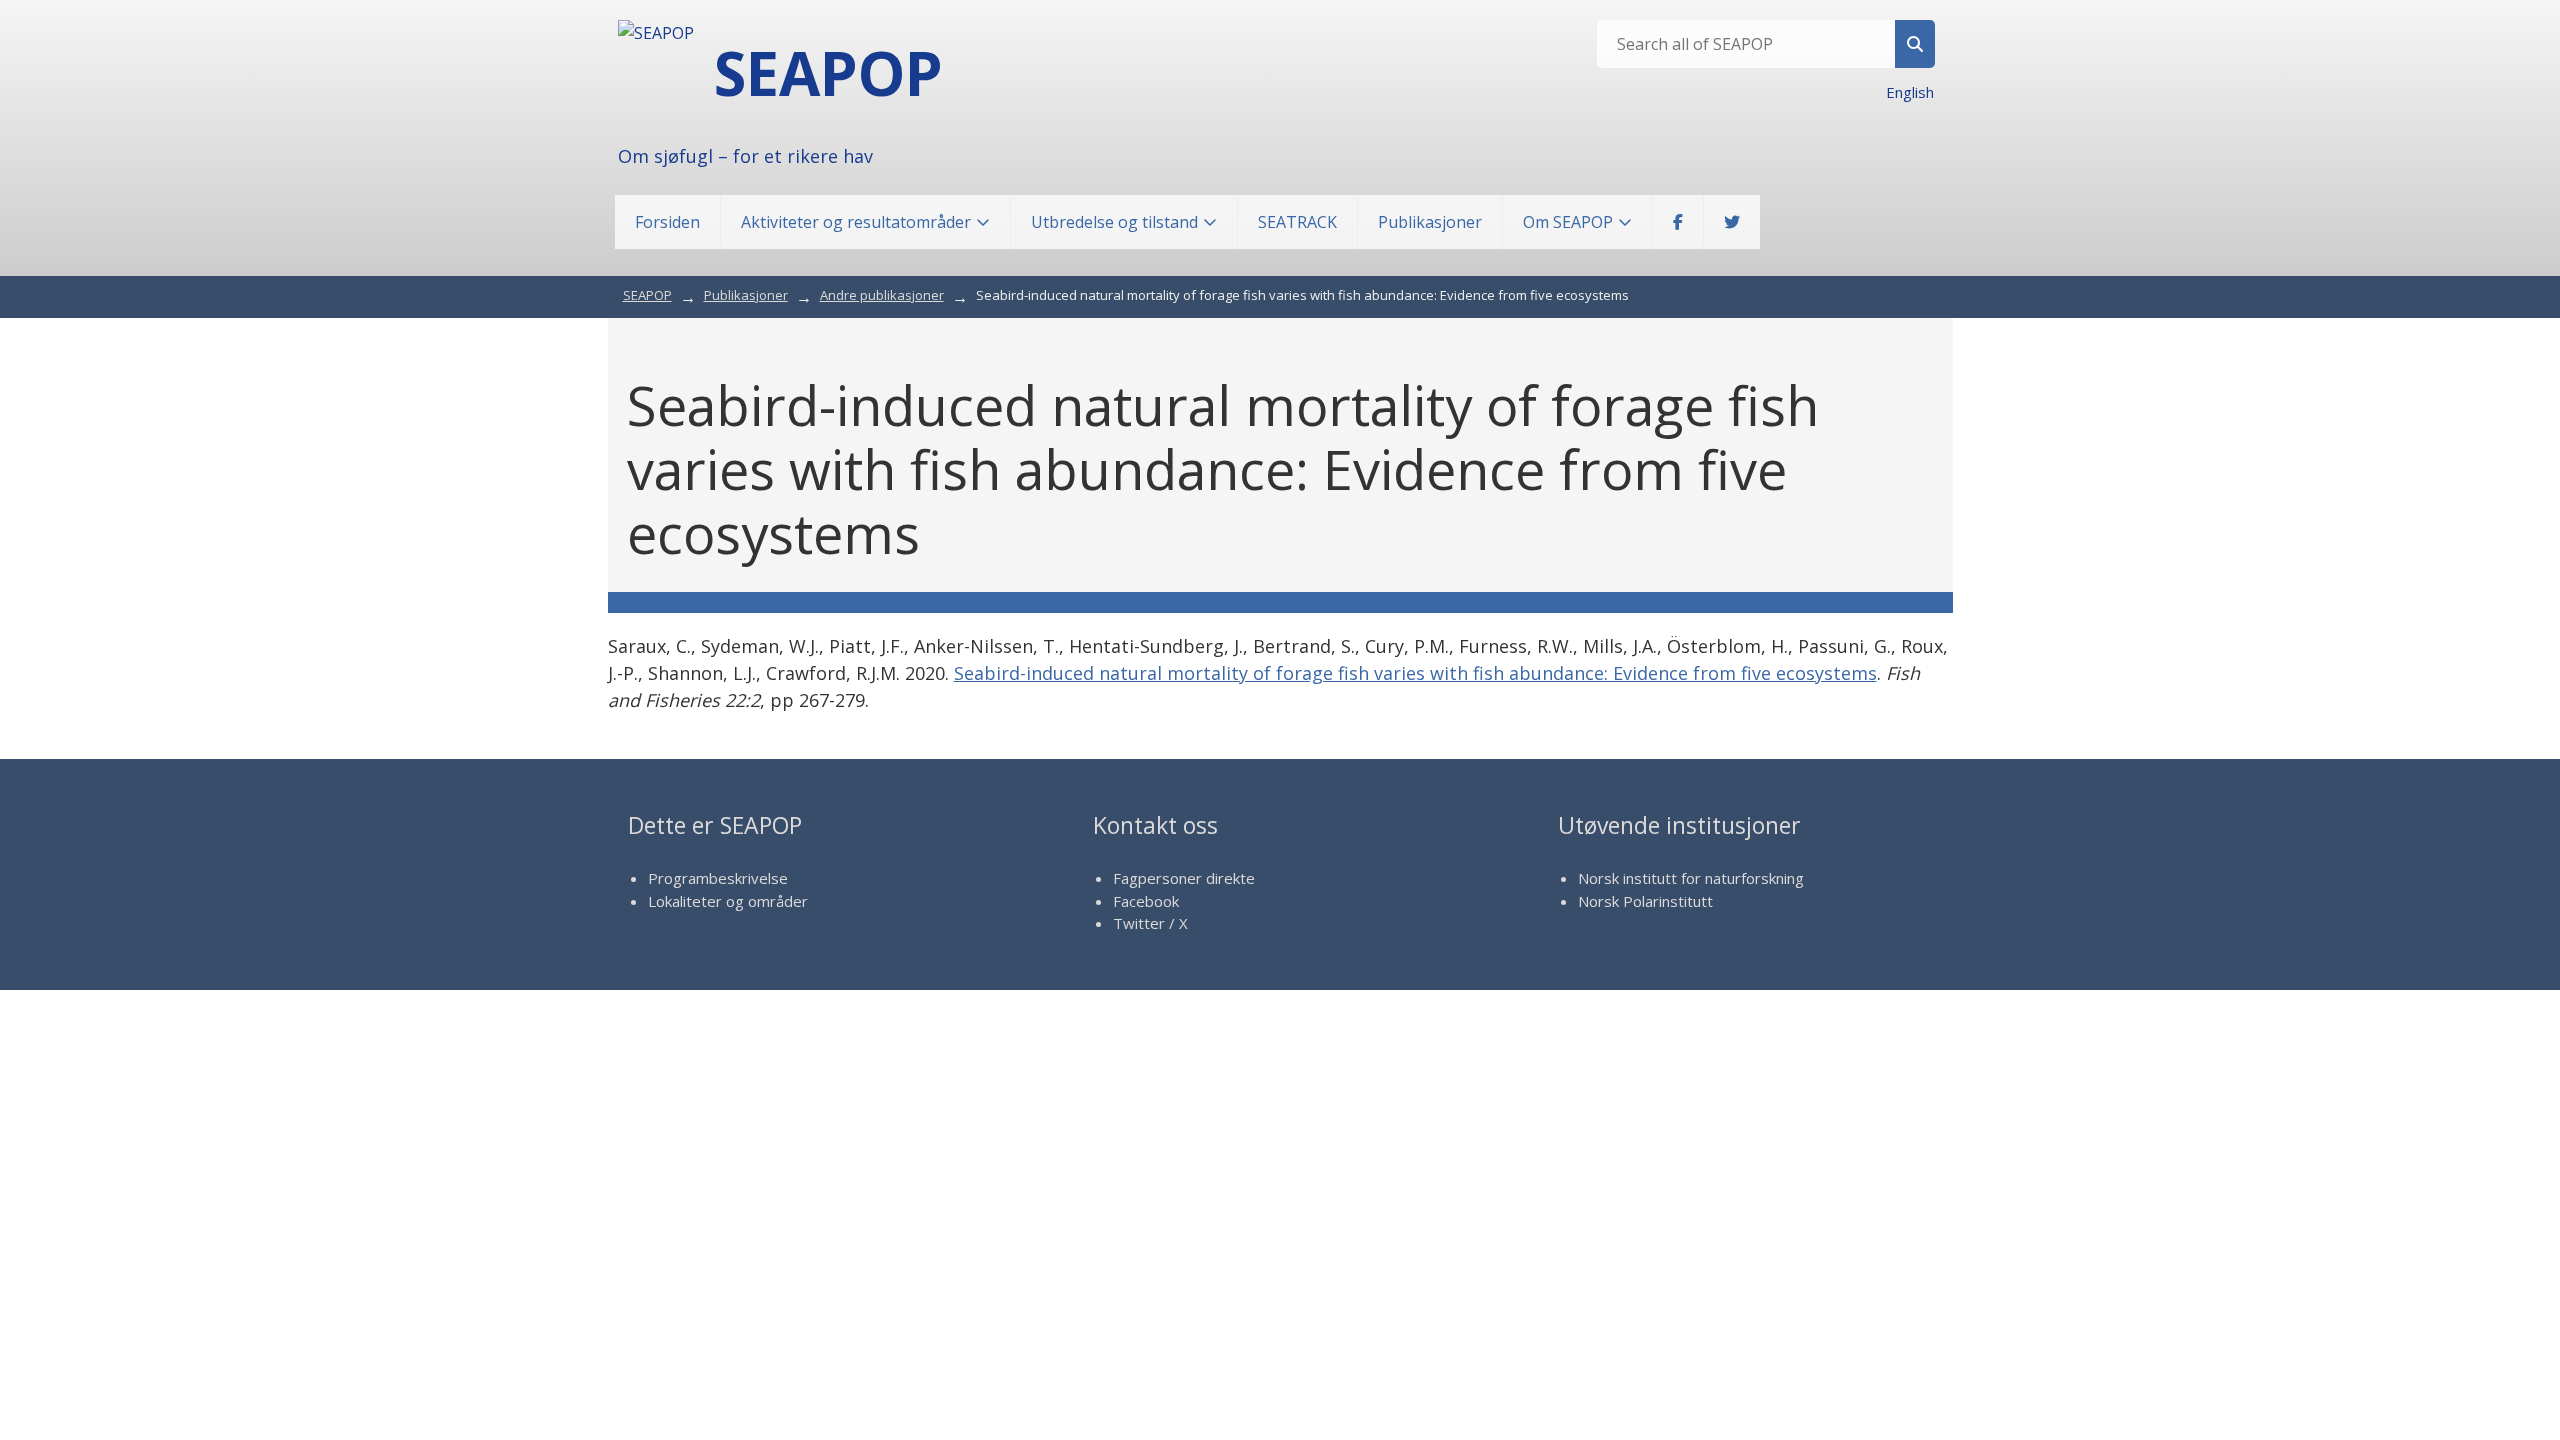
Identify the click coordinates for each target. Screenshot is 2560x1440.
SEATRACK (1297, 222)
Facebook (1146, 901)
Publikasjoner (1430, 222)
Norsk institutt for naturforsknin (1686, 878)
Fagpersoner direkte (1184, 878)
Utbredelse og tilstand (1114, 222)
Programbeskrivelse (718, 878)
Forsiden (667, 222)
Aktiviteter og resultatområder (856, 222)
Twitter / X (1150, 923)
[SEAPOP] (656, 33)
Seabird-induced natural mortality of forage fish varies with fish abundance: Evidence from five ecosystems (1415, 673)
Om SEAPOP (1568, 222)
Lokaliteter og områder (728, 901)
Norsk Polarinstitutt (1645, 901)
